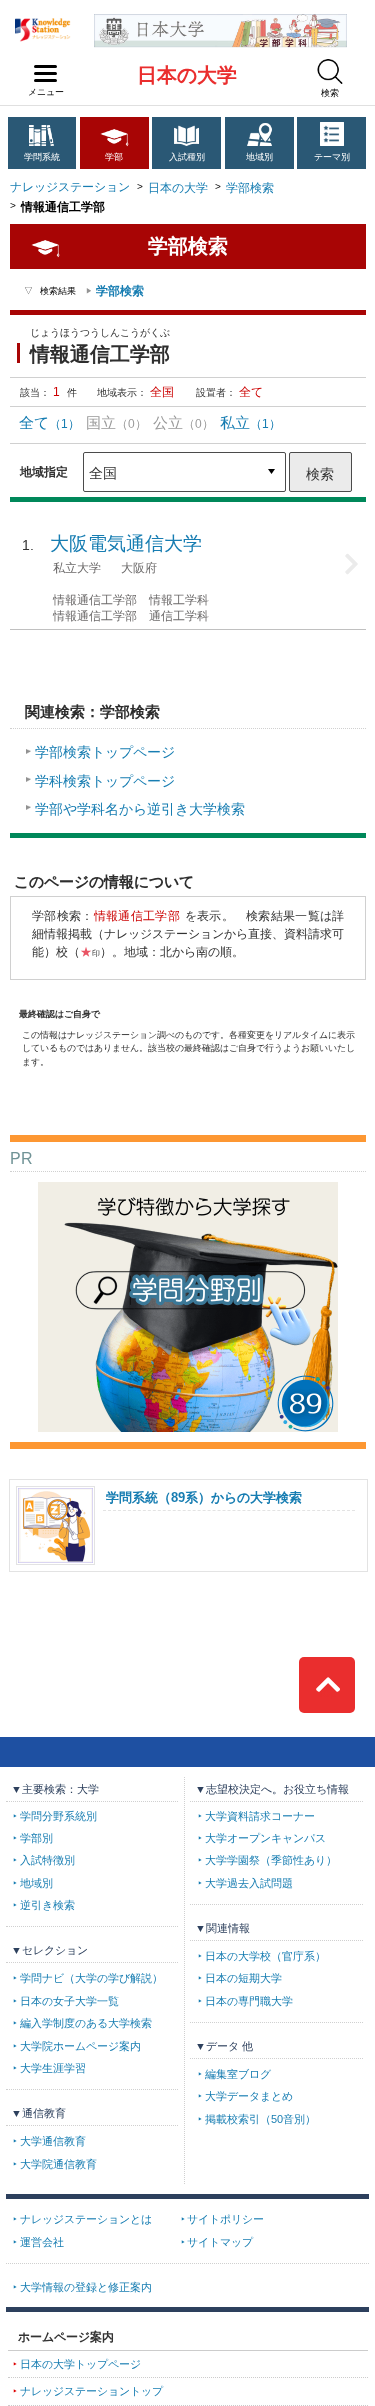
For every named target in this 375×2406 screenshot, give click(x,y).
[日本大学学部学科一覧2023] (220, 21)
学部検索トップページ (105, 752)
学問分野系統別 (58, 1816)
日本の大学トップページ (80, 2364)
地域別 (259, 157)
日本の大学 (187, 75)
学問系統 (42, 157)
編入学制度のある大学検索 (86, 2023)
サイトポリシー (225, 2219)
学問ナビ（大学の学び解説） (91, 1978)
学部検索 (250, 188)
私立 (250, 422)
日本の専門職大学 (249, 2001)
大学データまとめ (249, 2096)
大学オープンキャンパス (265, 1838)
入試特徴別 (47, 1860)
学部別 (36, 1838)
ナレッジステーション (70, 187)
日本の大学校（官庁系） (265, 1956)
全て (49, 422)
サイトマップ (220, 2242)
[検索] (330, 71)
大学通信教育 (53, 2141)
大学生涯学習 (53, 2068)
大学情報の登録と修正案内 (86, 2287)
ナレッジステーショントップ (91, 2391)
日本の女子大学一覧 (69, 2001)
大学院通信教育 (58, 2164)
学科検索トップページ (105, 781)
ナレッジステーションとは (86, 2219)
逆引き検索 (47, 1905)
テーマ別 (332, 157)
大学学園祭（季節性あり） (271, 1860)
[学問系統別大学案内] (188, 1189)
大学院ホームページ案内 (80, 2046)
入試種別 (187, 157)
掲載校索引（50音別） (260, 2119)
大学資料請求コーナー (260, 1816)
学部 (114, 157)
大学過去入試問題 (249, 1883)
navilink (46, 74)
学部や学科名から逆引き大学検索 (140, 809)
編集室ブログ (238, 2074)
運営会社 (42, 2242)
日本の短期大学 (243, 1978)
